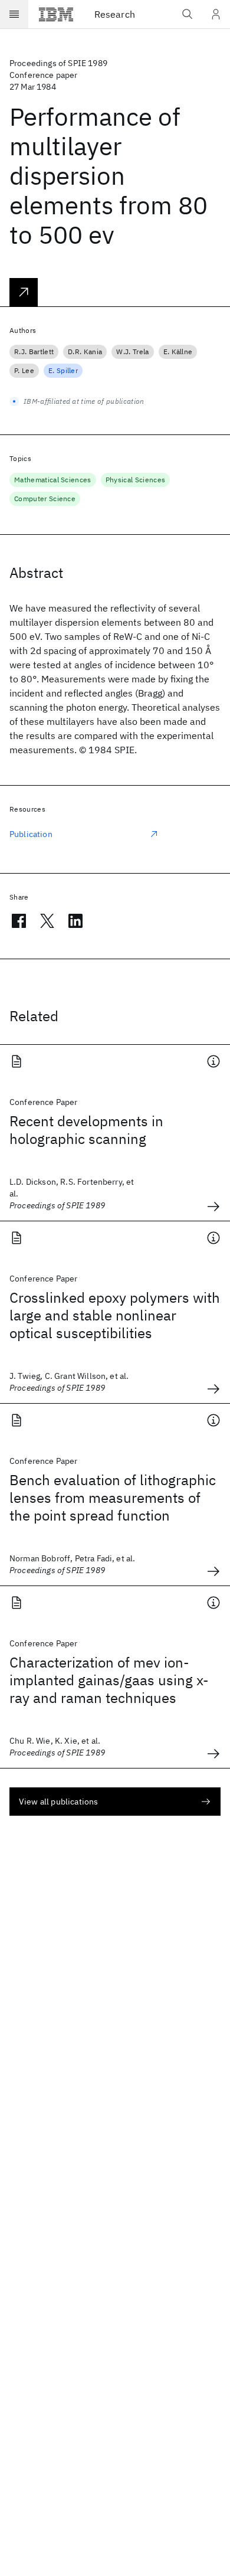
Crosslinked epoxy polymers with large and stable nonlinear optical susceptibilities (115, 1315)
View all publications (58, 1802)
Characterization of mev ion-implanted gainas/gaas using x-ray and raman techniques (109, 1680)
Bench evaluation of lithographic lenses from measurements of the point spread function (113, 1498)
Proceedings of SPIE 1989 (58, 63)
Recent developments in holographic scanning (86, 1130)
